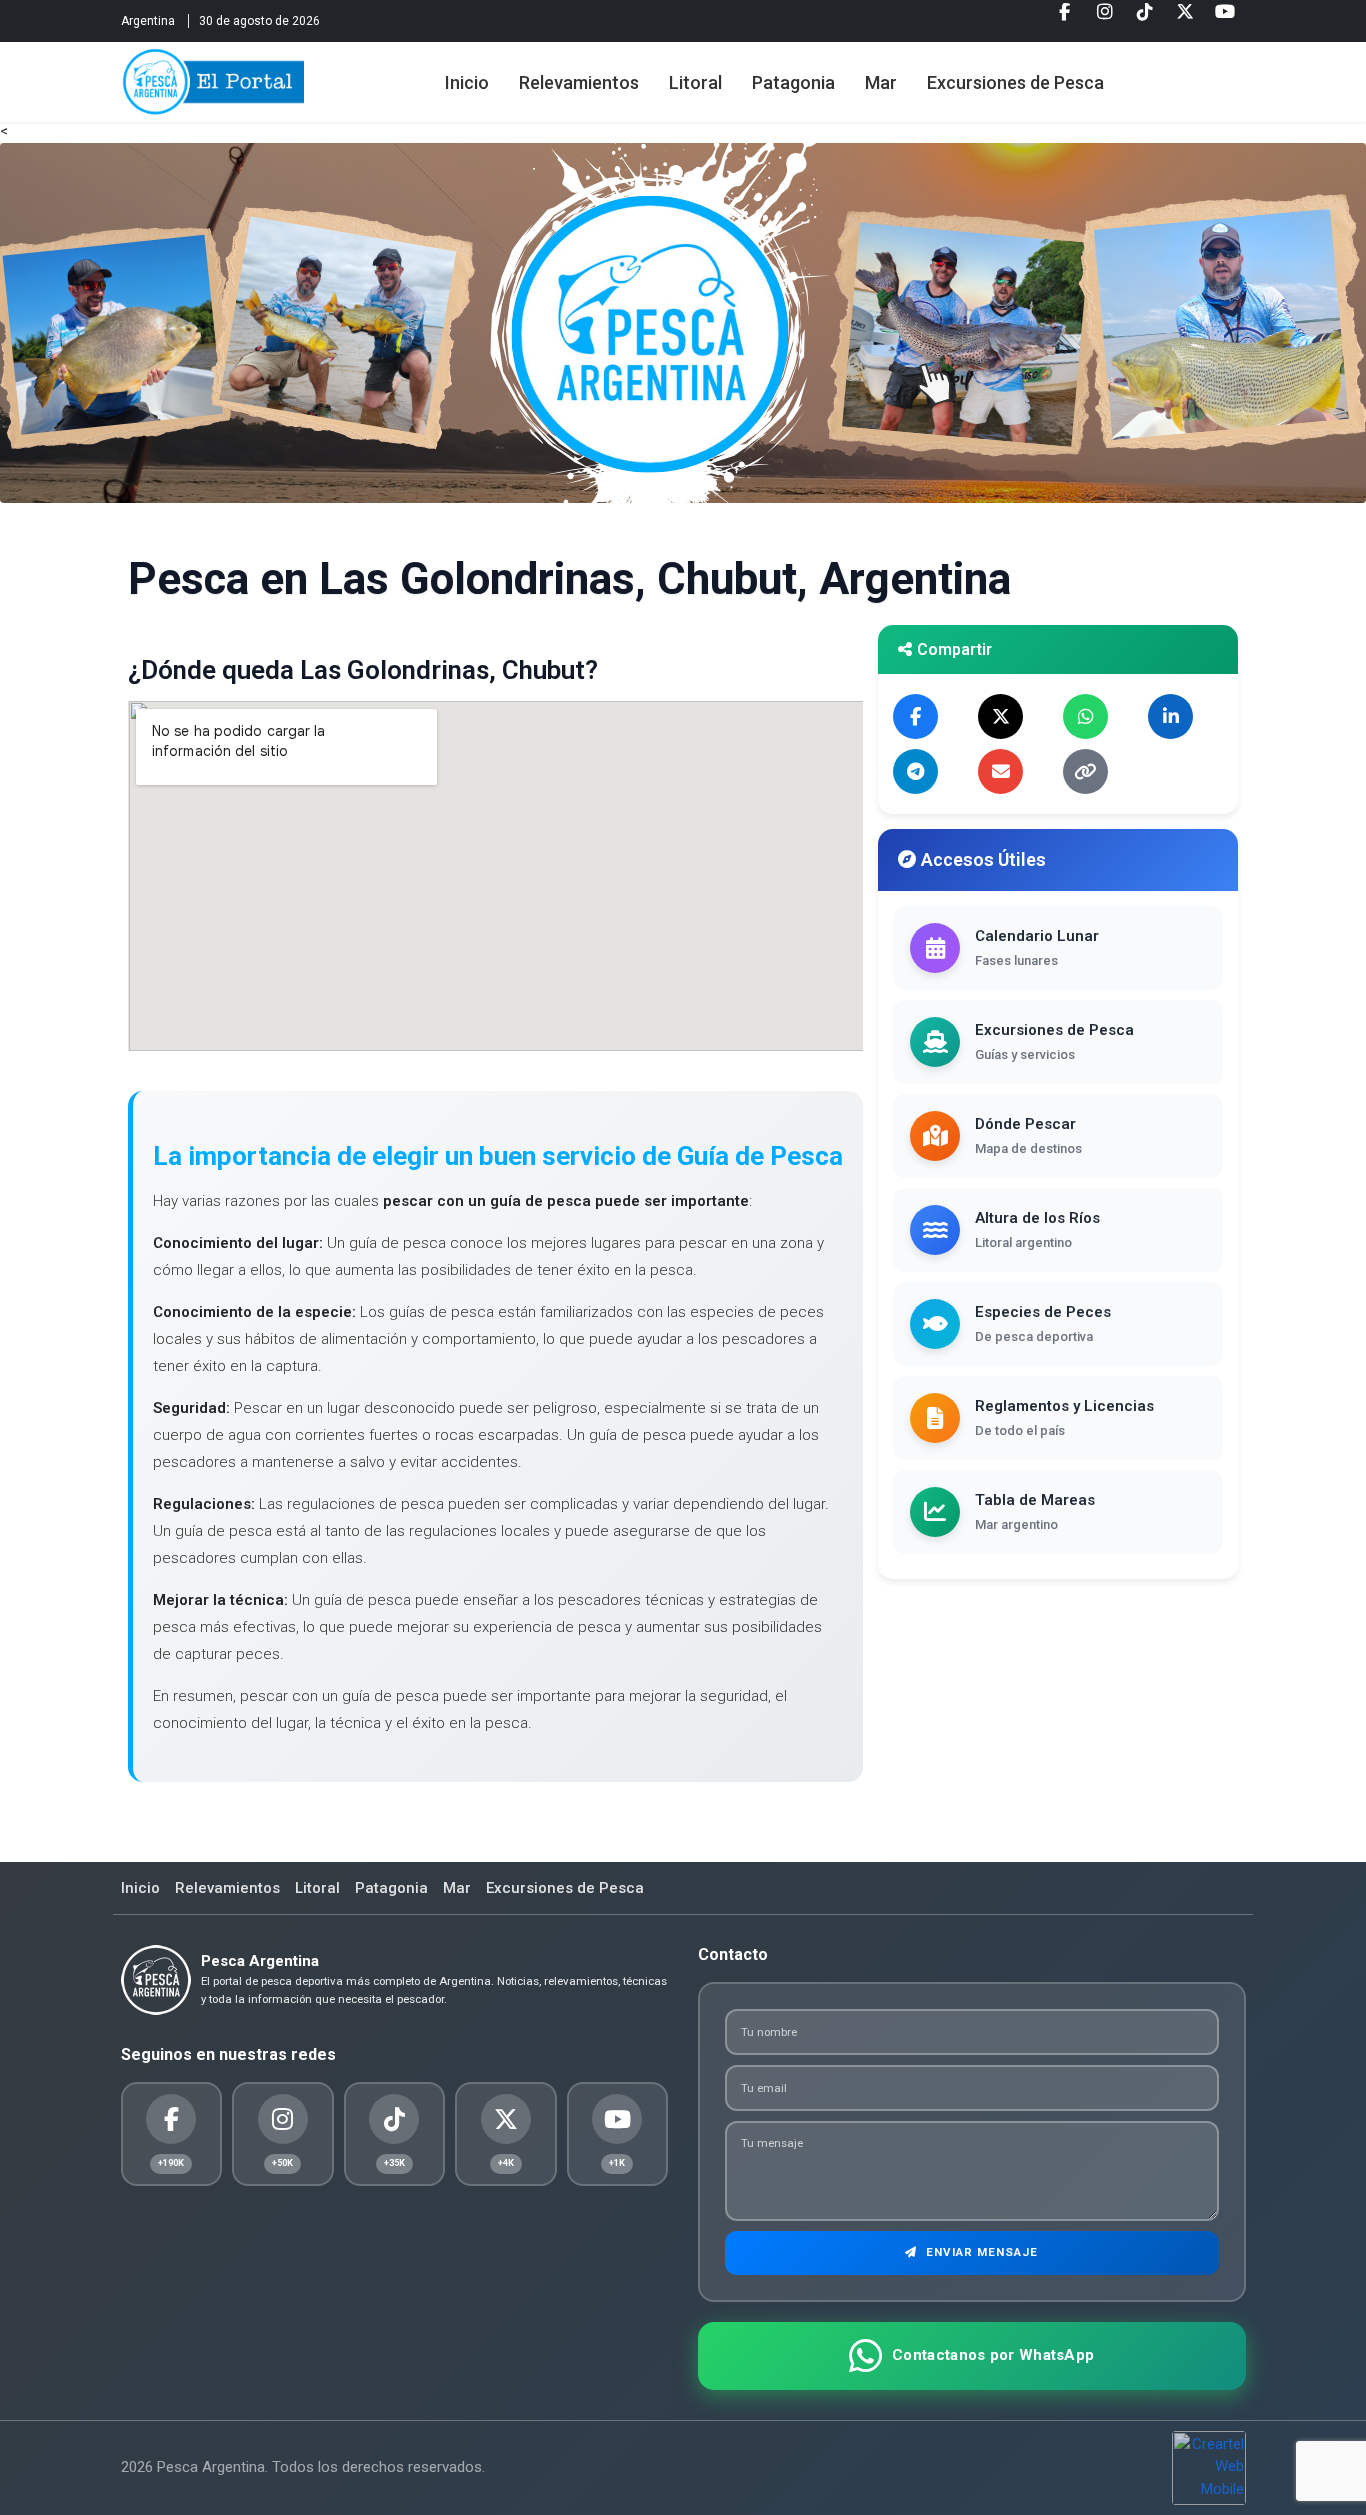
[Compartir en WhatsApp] (1085, 716)
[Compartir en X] (1000, 716)
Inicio (467, 82)
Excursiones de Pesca (1015, 82)
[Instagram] (1105, 19)
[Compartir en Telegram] (915, 771)
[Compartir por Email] (1000, 771)
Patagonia (793, 82)
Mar (881, 82)
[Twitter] (1185, 19)
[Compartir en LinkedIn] (1170, 716)
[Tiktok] (1145, 19)
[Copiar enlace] (1085, 771)
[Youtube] (1225, 19)
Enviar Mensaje (980, 2252)
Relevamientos (579, 82)
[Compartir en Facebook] (915, 716)
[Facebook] (1065, 19)
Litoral (695, 82)
